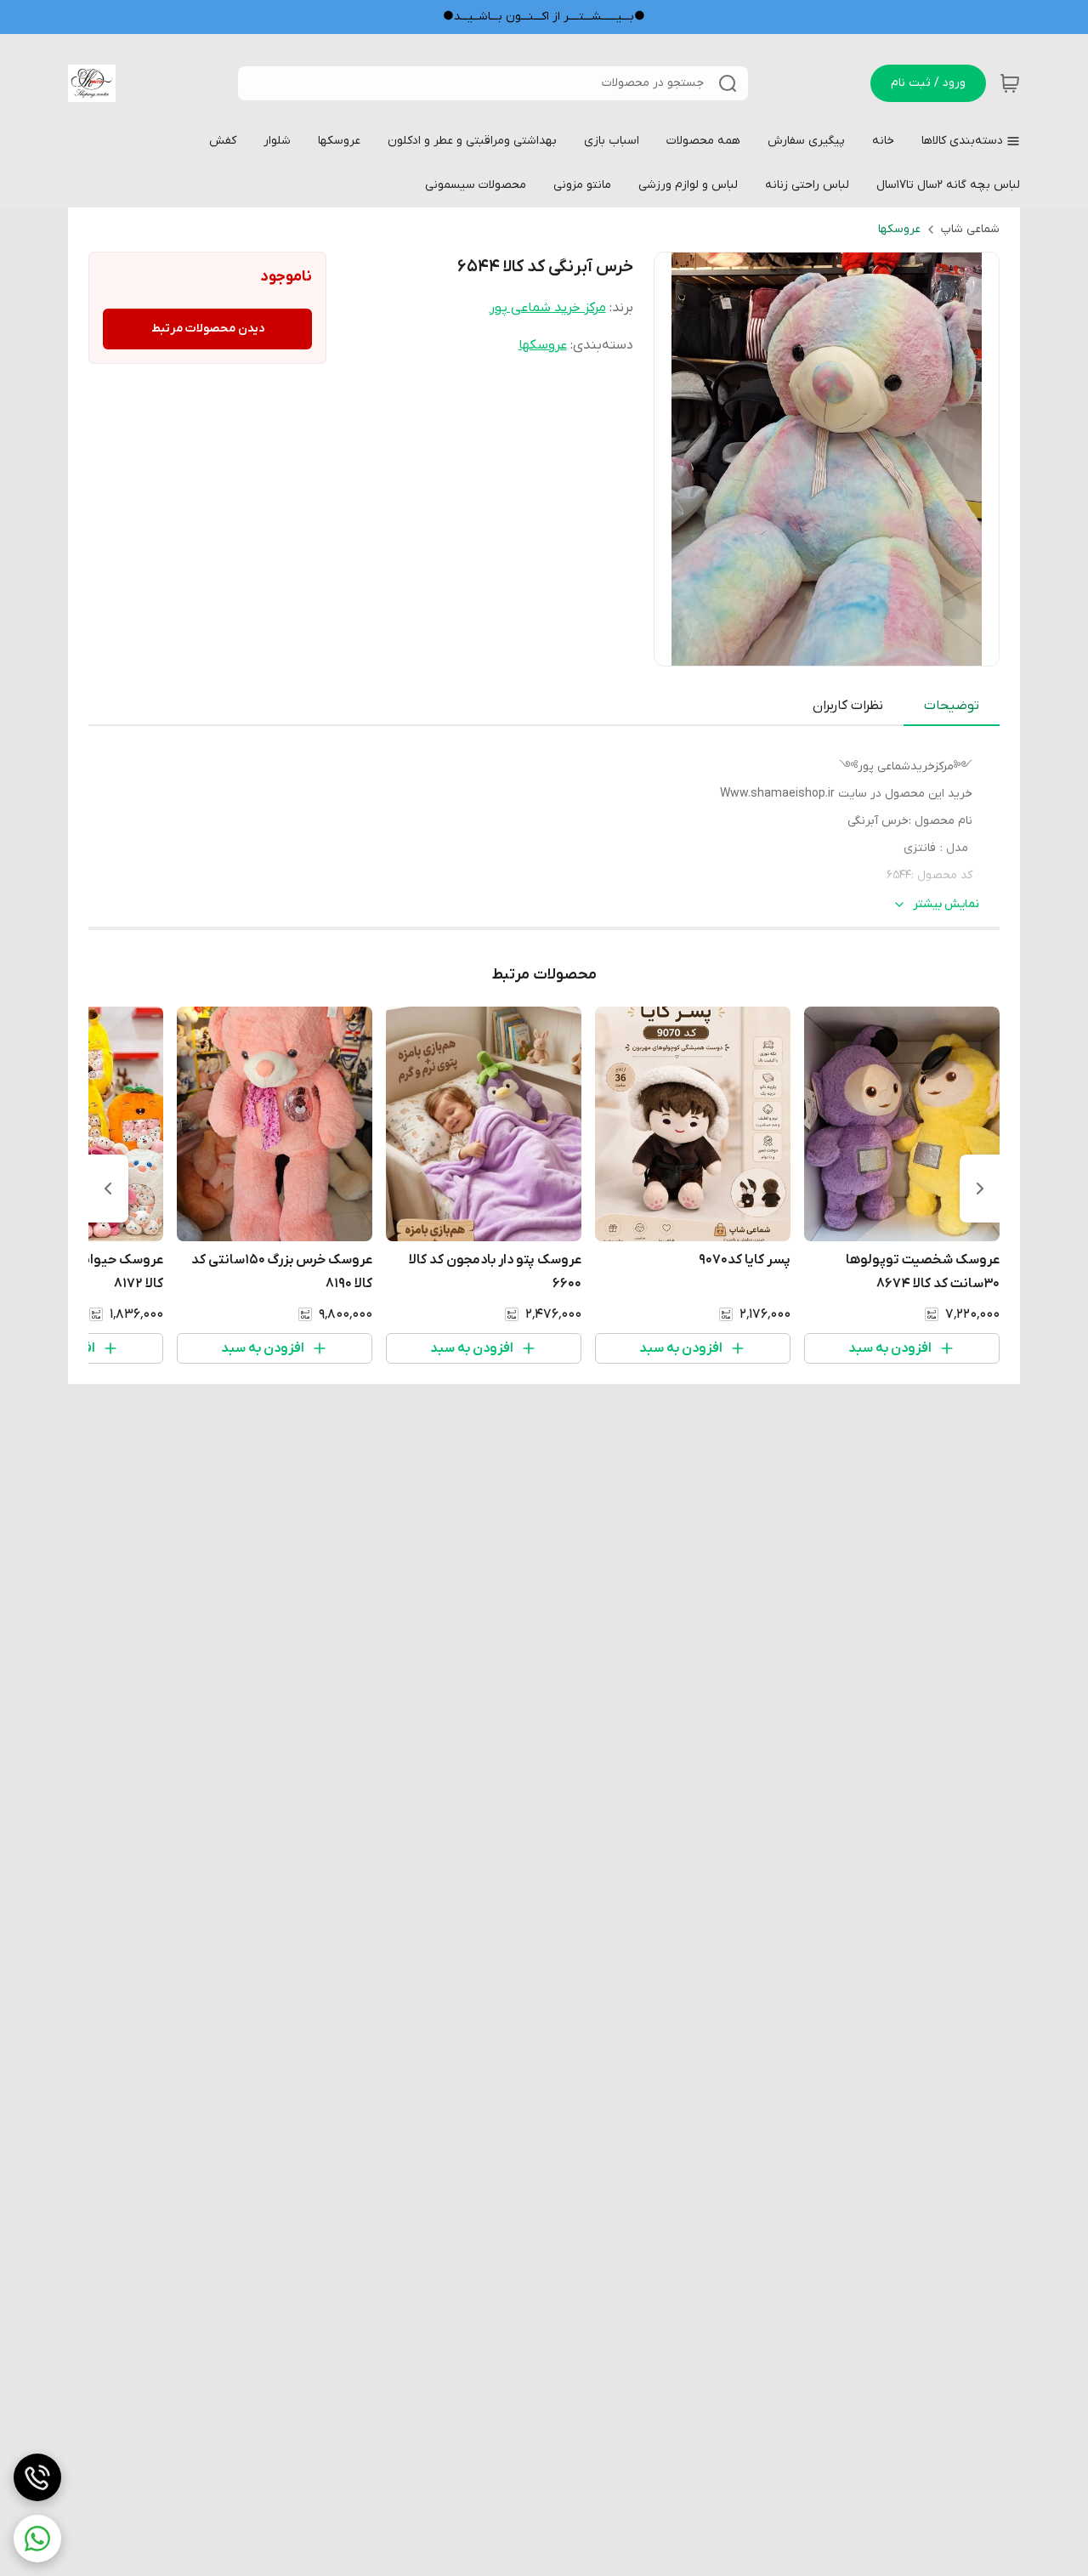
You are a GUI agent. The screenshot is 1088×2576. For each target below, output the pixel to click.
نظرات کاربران (848, 706)
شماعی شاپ (970, 229)
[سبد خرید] (1010, 83)
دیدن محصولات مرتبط (208, 329)
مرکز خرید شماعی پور (548, 308)
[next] (108, 1189)
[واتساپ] (37, 2539)
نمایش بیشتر (946, 904)
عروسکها (899, 229)
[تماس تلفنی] (37, 2477)
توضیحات (952, 706)
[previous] (980, 1189)
